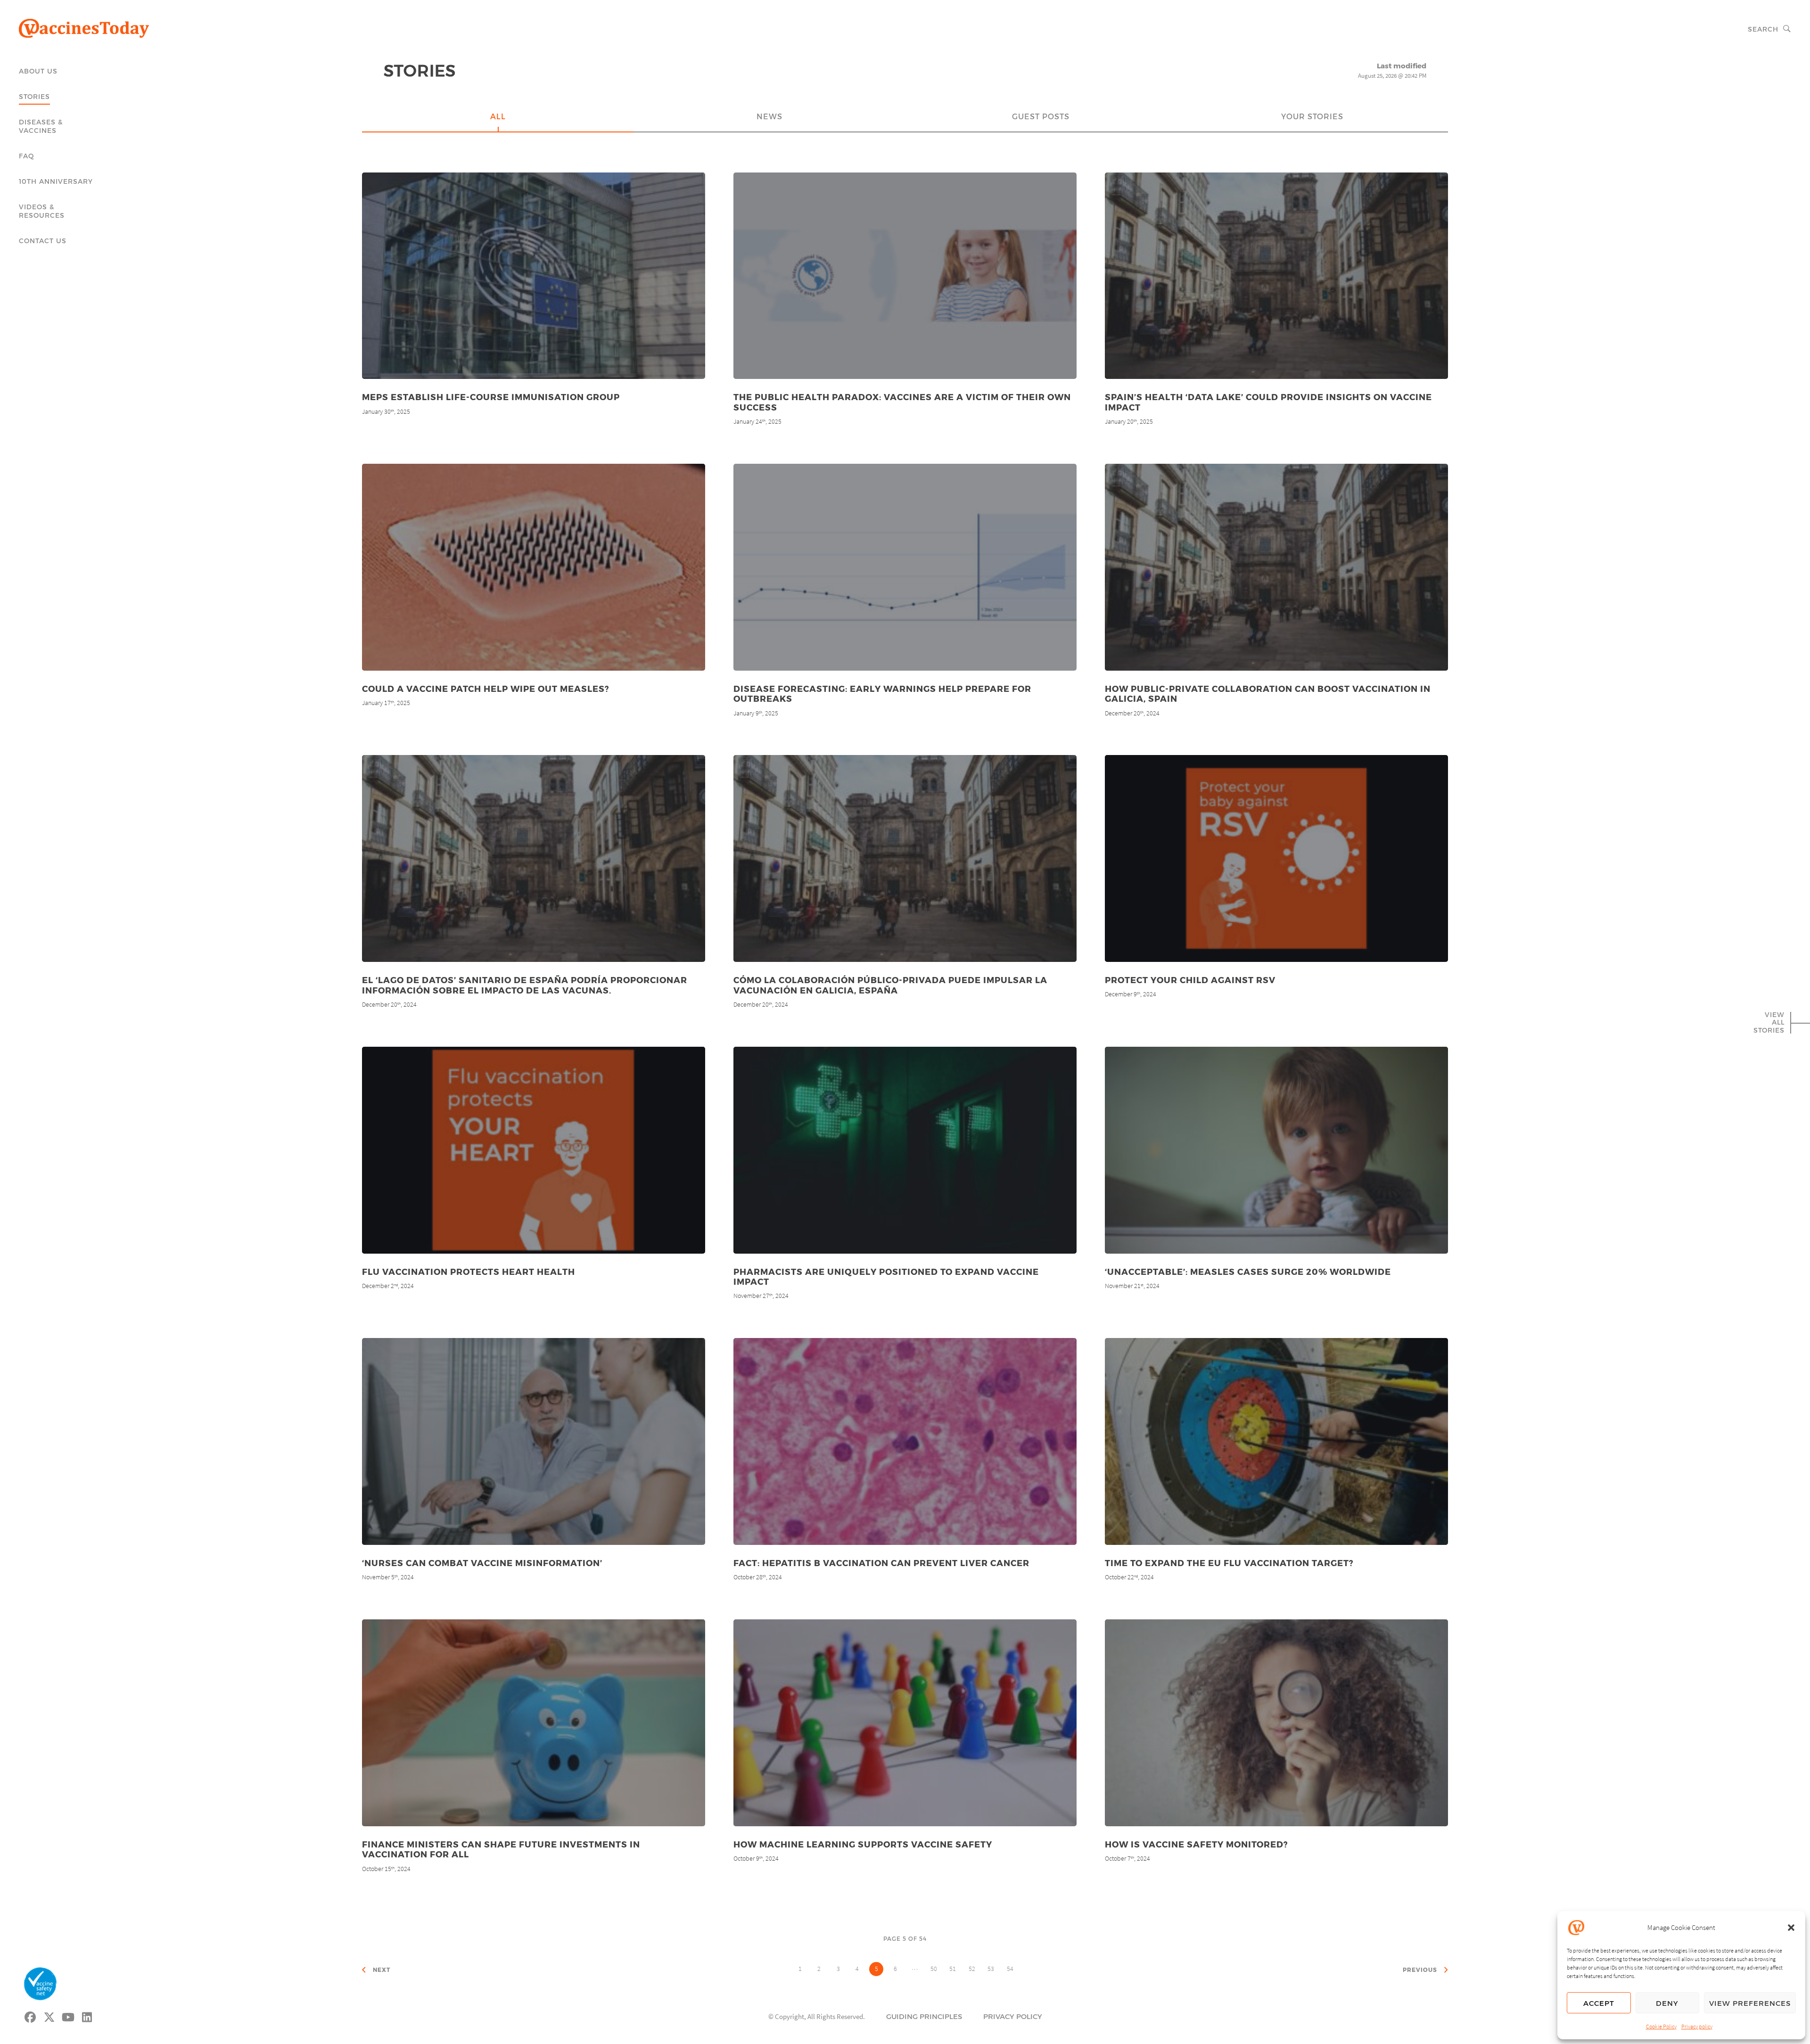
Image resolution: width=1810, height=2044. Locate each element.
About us (38, 71)
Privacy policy (1697, 2026)
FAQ (27, 156)
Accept (1599, 2003)
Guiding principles (924, 2016)
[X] (49, 2016)
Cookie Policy (1661, 2026)
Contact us (43, 241)
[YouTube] (68, 2016)
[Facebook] (31, 2016)
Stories (34, 96)
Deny (1667, 2003)
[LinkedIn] (87, 2016)
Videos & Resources (42, 211)
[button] (1791, 1928)
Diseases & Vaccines (41, 126)
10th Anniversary (56, 181)
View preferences (1750, 2003)
